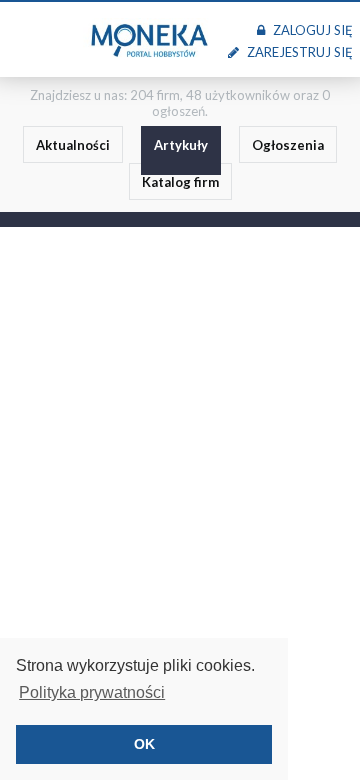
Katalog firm (180, 182)
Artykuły (181, 145)
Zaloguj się (312, 30)
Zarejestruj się (299, 52)
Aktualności (73, 145)
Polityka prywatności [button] (92, 692)
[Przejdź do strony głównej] (149, 39)
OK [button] (144, 744)
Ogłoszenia (288, 145)
